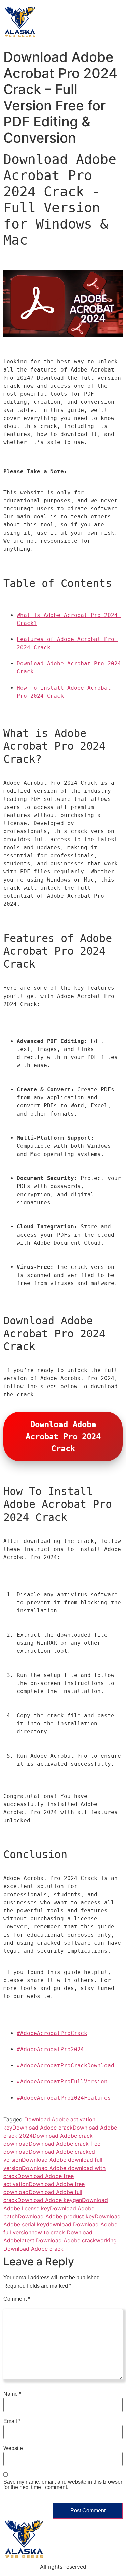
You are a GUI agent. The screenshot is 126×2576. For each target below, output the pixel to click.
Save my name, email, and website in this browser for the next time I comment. (63, 2485)
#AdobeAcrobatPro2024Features (64, 2098)
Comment (17, 2299)
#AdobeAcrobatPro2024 (50, 2049)
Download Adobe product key (56, 2216)
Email (12, 2421)
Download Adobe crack (43, 2128)
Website (13, 2448)
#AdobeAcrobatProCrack (52, 2033)
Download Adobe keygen (50, 2200)
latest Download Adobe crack (58, 2240)
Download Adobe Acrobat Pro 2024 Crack (66, 1437)
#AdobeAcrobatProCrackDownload (66, 2065)
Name (12, 2394)
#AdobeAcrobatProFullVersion (62, 2082)
